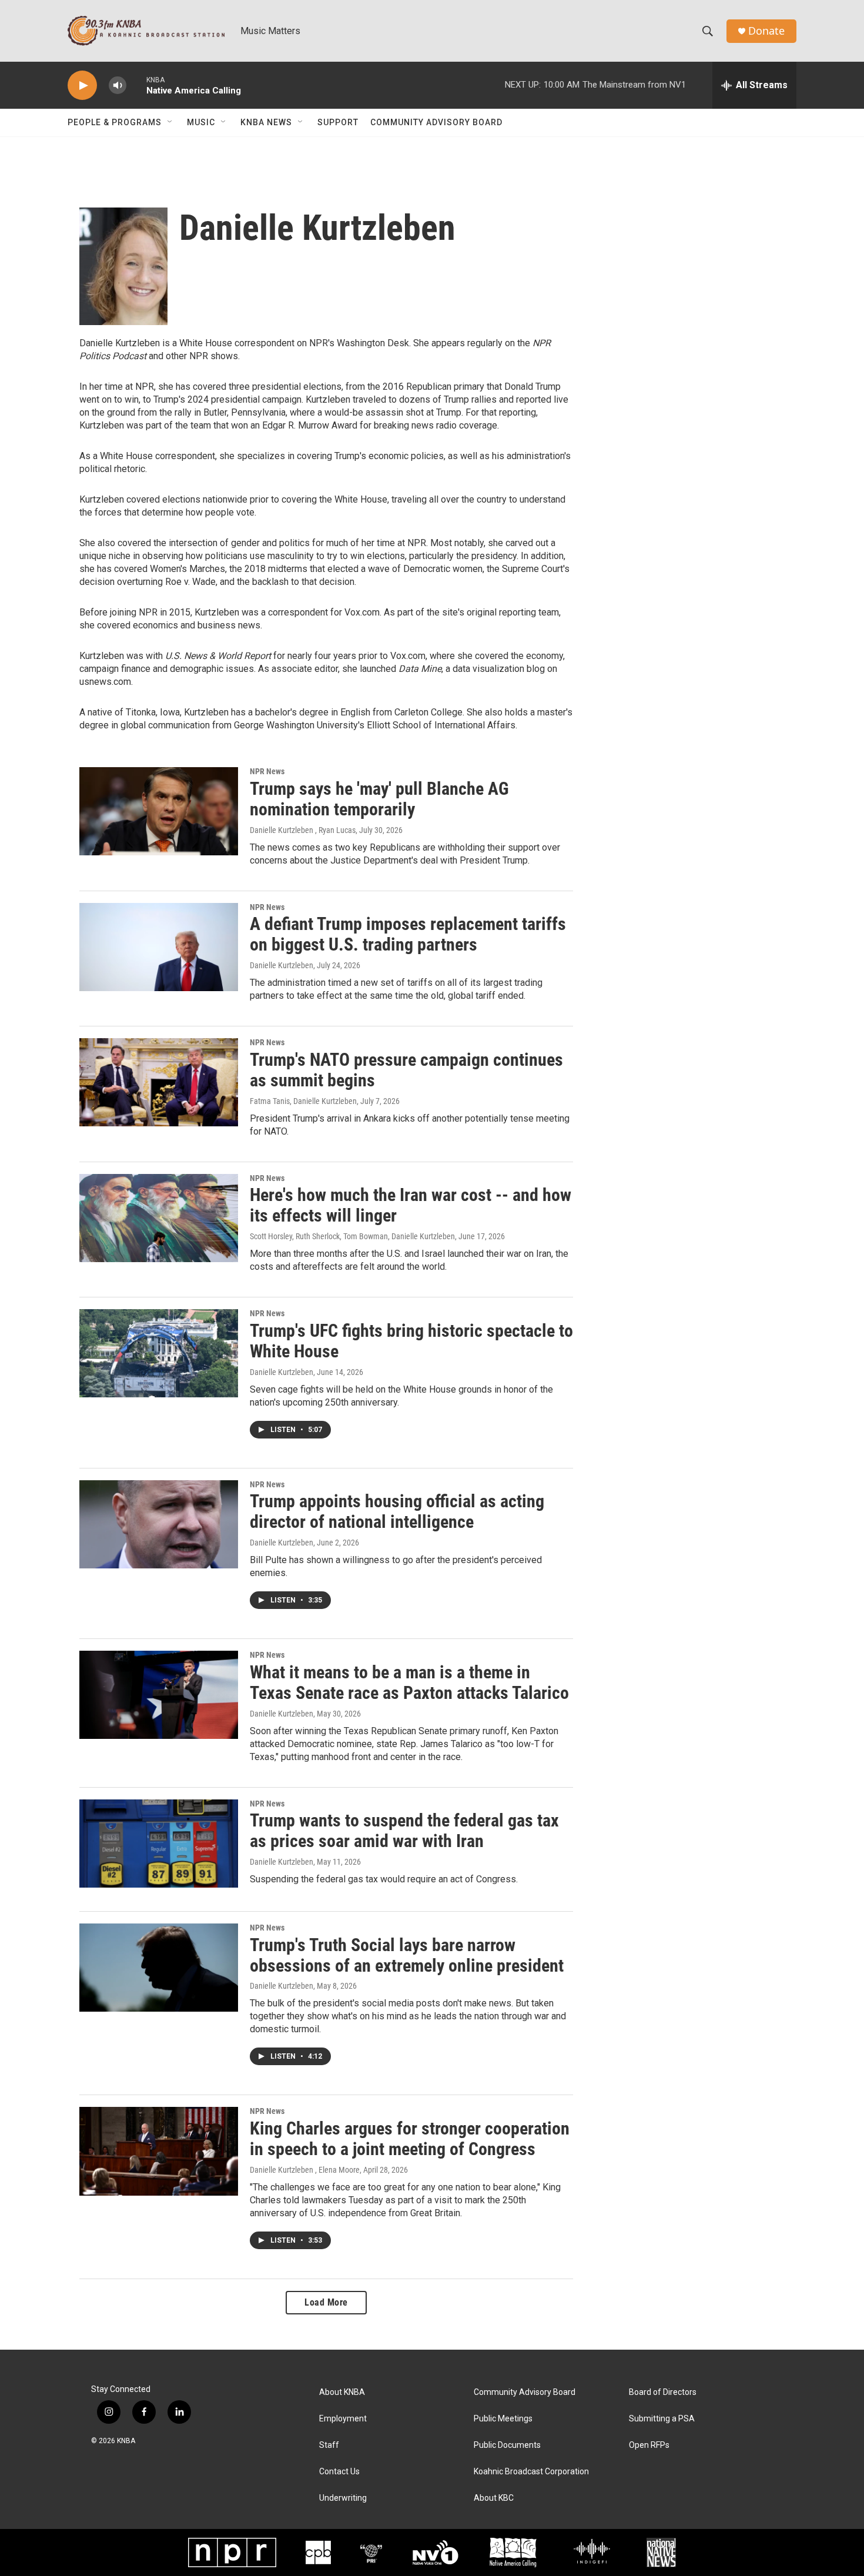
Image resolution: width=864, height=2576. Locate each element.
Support (338, 122)
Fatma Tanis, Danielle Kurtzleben (303, 1101)
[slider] (136, 85)
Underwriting (343, 2498)
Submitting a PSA (662, 2419)
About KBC (494, 2498)
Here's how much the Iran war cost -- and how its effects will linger (411, 1205)
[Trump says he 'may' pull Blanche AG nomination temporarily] (159, 811)
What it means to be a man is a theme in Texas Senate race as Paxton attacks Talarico (409, 1682)
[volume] (118, 86)
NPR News (267, 771)
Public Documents (507, 2445)
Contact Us (339, 2472)
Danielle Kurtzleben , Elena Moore (305, 2170)
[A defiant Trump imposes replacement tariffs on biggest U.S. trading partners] (159, 947)
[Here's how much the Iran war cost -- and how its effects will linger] (159, 1218)
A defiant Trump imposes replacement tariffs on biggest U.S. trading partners (408, 934)
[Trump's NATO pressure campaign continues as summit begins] (159, 1082)
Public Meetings (503, 2419)
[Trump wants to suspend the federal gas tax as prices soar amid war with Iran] (159, 1844)
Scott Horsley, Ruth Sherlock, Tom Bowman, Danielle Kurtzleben (352, 1236)
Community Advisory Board (436, 122)
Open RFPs (649, 2445)
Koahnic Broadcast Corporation (531, 2472)
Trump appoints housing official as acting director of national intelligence (397, 1511)
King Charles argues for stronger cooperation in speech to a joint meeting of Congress (410, 2139)
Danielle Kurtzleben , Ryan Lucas (303, 830)
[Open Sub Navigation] (170, 122)
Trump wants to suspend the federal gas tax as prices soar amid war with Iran (404, 1831)
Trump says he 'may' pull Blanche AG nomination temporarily (379, 799)
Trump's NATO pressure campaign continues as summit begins (406, 1070)
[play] (82, 86)
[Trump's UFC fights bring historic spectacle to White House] (159, 1353)
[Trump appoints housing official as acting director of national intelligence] (159, 1524)
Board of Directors (663, 2392)
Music (201, 122)
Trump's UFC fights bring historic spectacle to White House (411, 1341)
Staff (329, 2445)
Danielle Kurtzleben (282, 965)
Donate (766, 31)
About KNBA (342, 2392)
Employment (343, 2419)
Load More (326, 2302)
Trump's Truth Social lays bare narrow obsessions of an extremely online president (407, 1955)
